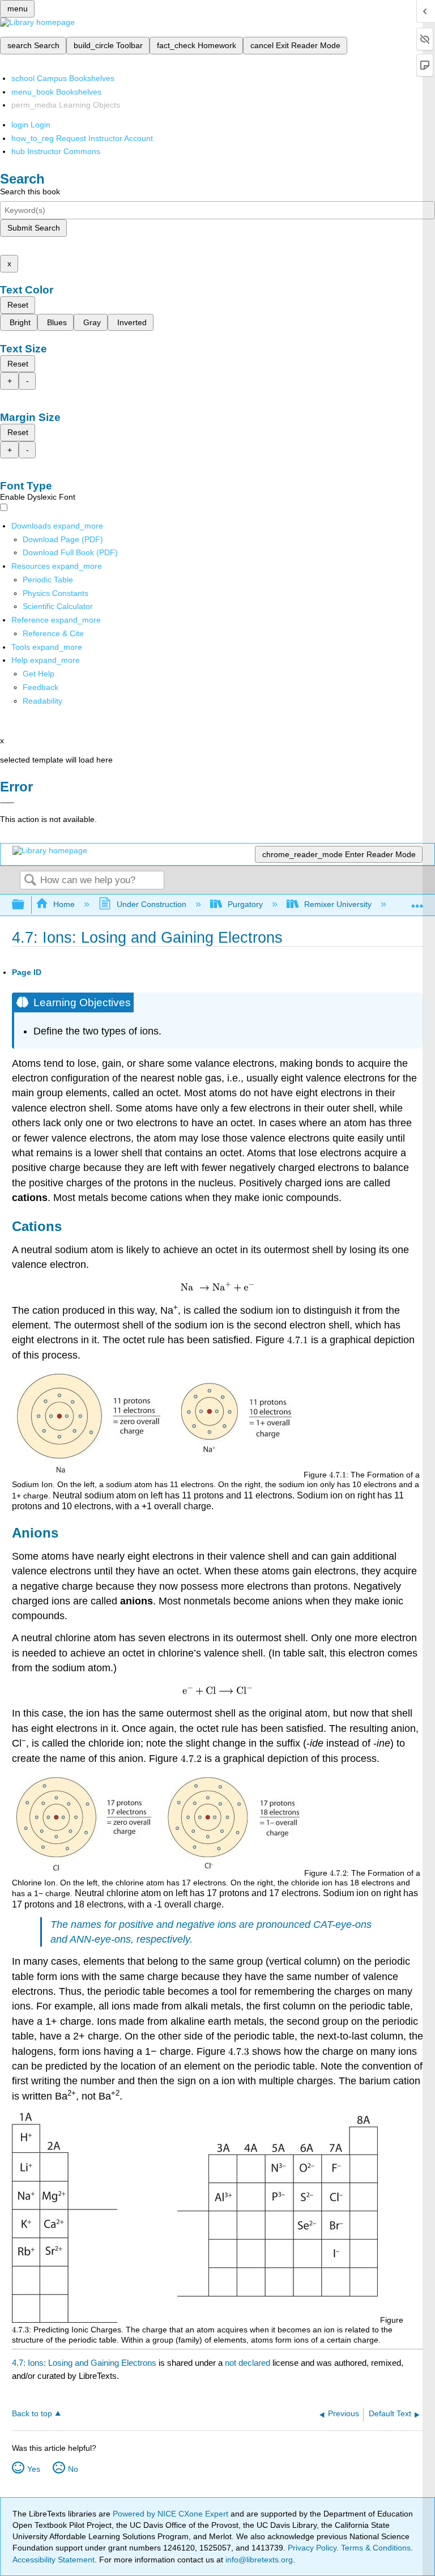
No (73, 2469)
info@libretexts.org (258, 2560)
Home (64, 904)
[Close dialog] (7, 803)
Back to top (32, 2414)
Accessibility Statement (54, 2560)
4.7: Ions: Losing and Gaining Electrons (84, 2363)
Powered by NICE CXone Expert (172, 2514)
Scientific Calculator (58, 606)
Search (30, 881)
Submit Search (34, 228)
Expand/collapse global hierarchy (25, 905)
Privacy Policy (312, 2548)
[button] (40, 687)
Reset (18, 305)
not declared (249, 2363)
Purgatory (245, 904)
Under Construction (151, 904)
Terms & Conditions (376, 2548)
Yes (34, 2469)
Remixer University (338, 904)
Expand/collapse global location (417, 902)
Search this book (30, 191)
